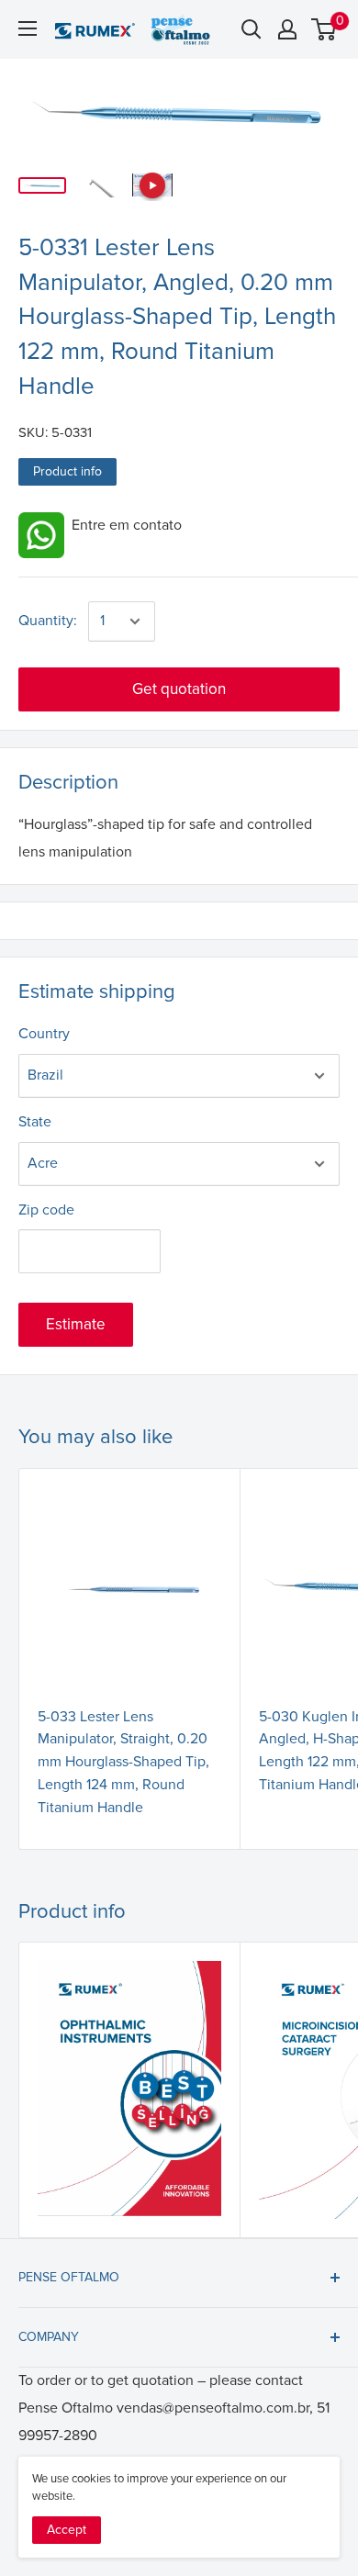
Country (44, 1034)
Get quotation (179, 689)
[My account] (287, 29)
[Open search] (252, 29)
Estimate (76, 1324)
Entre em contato (123, 525)
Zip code (46, 1210)
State (35, 1122)
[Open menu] (28, 28)
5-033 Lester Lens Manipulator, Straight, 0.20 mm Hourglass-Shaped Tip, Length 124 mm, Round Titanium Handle (123, 1762)
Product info (67, 471)
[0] (324, 29)
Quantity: (48, 621)
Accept (67, 2530)
